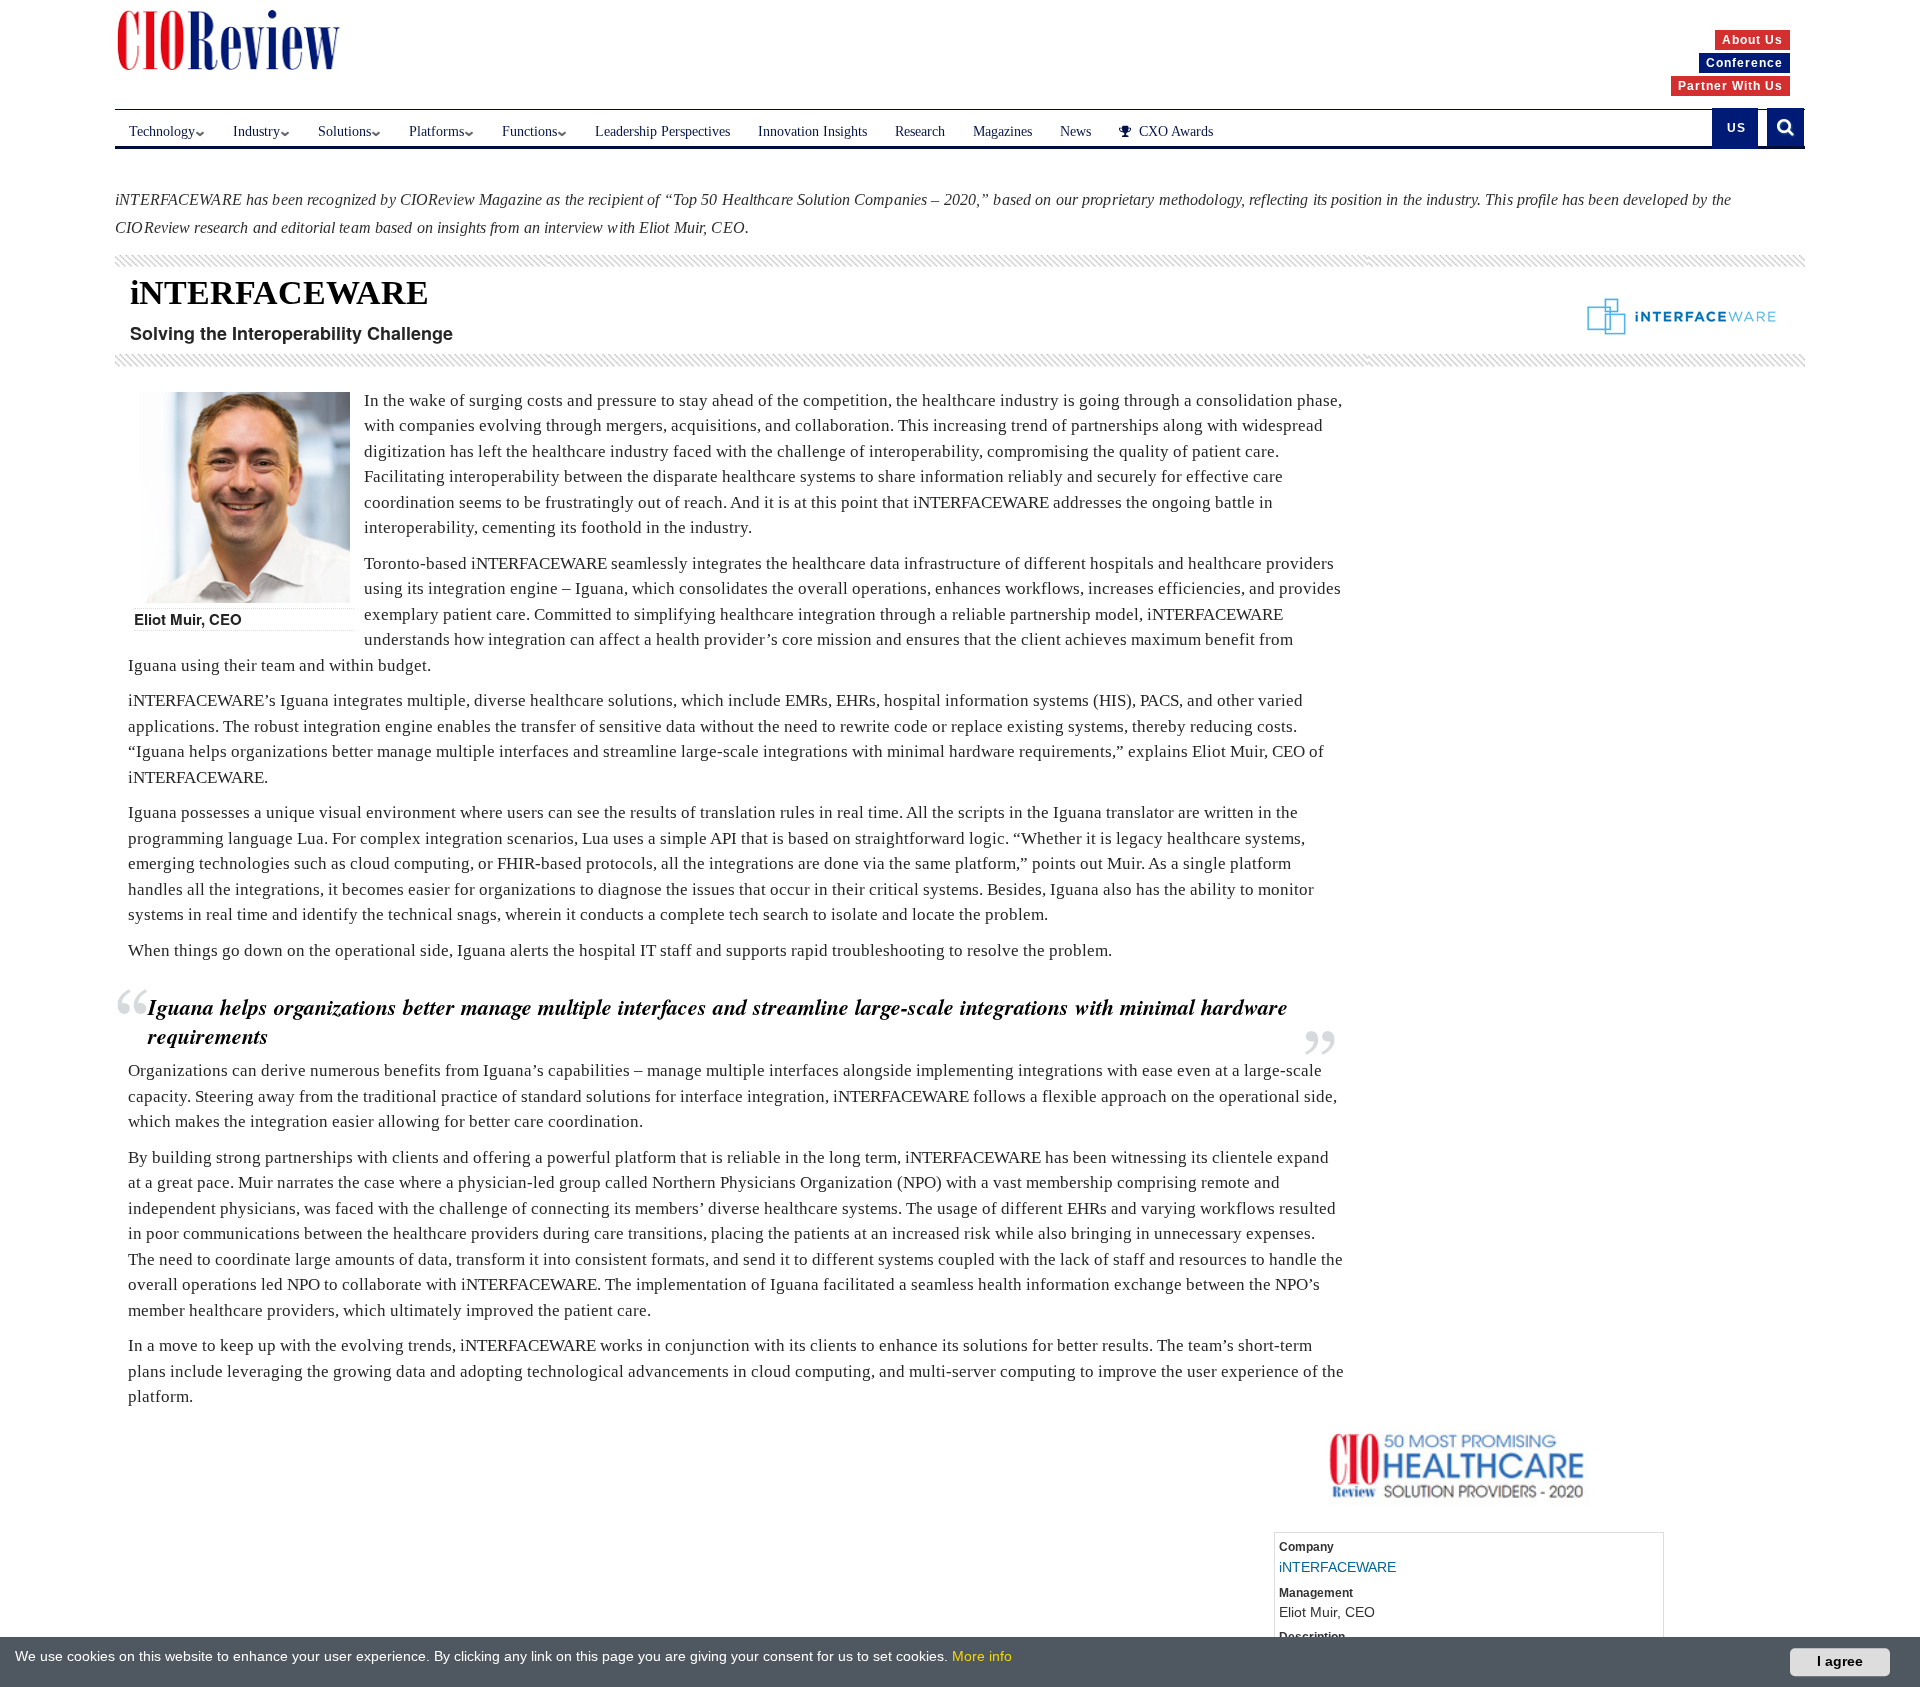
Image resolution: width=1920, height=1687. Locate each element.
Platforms (436, 131)
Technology (162, 131)
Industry (256, 131)
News (1075, 131)
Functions (529, 131)
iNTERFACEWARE (1337, 1567)
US (1736, 128)
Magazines (1002, 131)
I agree (1840, 1661)
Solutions (344, 131)
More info (982, 1656)
